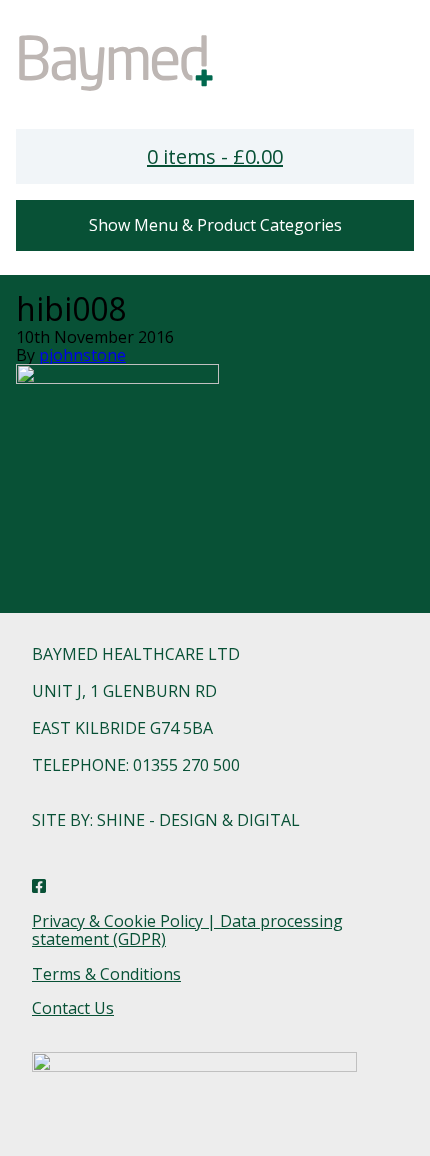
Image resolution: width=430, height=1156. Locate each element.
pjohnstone (82, 355)
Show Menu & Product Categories (215, 225)
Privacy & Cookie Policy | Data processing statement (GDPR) (187, 930)
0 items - (215, 156)
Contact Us (73, 1008)
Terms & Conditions (106, 974)
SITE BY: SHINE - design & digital (166, 820)
